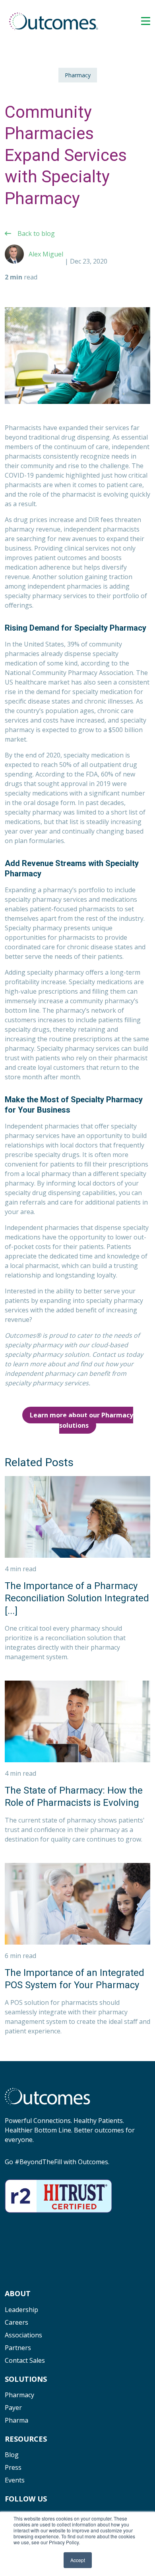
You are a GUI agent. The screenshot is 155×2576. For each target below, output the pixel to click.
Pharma (16, 2420)
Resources (26, 2439)
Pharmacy (78, 75)
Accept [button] (78, 2560)
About (18, 2293)
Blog (12, 2455)
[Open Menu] (146, 21)
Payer (13, 2408)
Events (15, 2480)
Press (13, 2467)
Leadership (21, 2310)
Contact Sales (25, 2360)
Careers (16, 2322)
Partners (18, 2348)
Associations (23, 2335)
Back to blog (36, 233)
